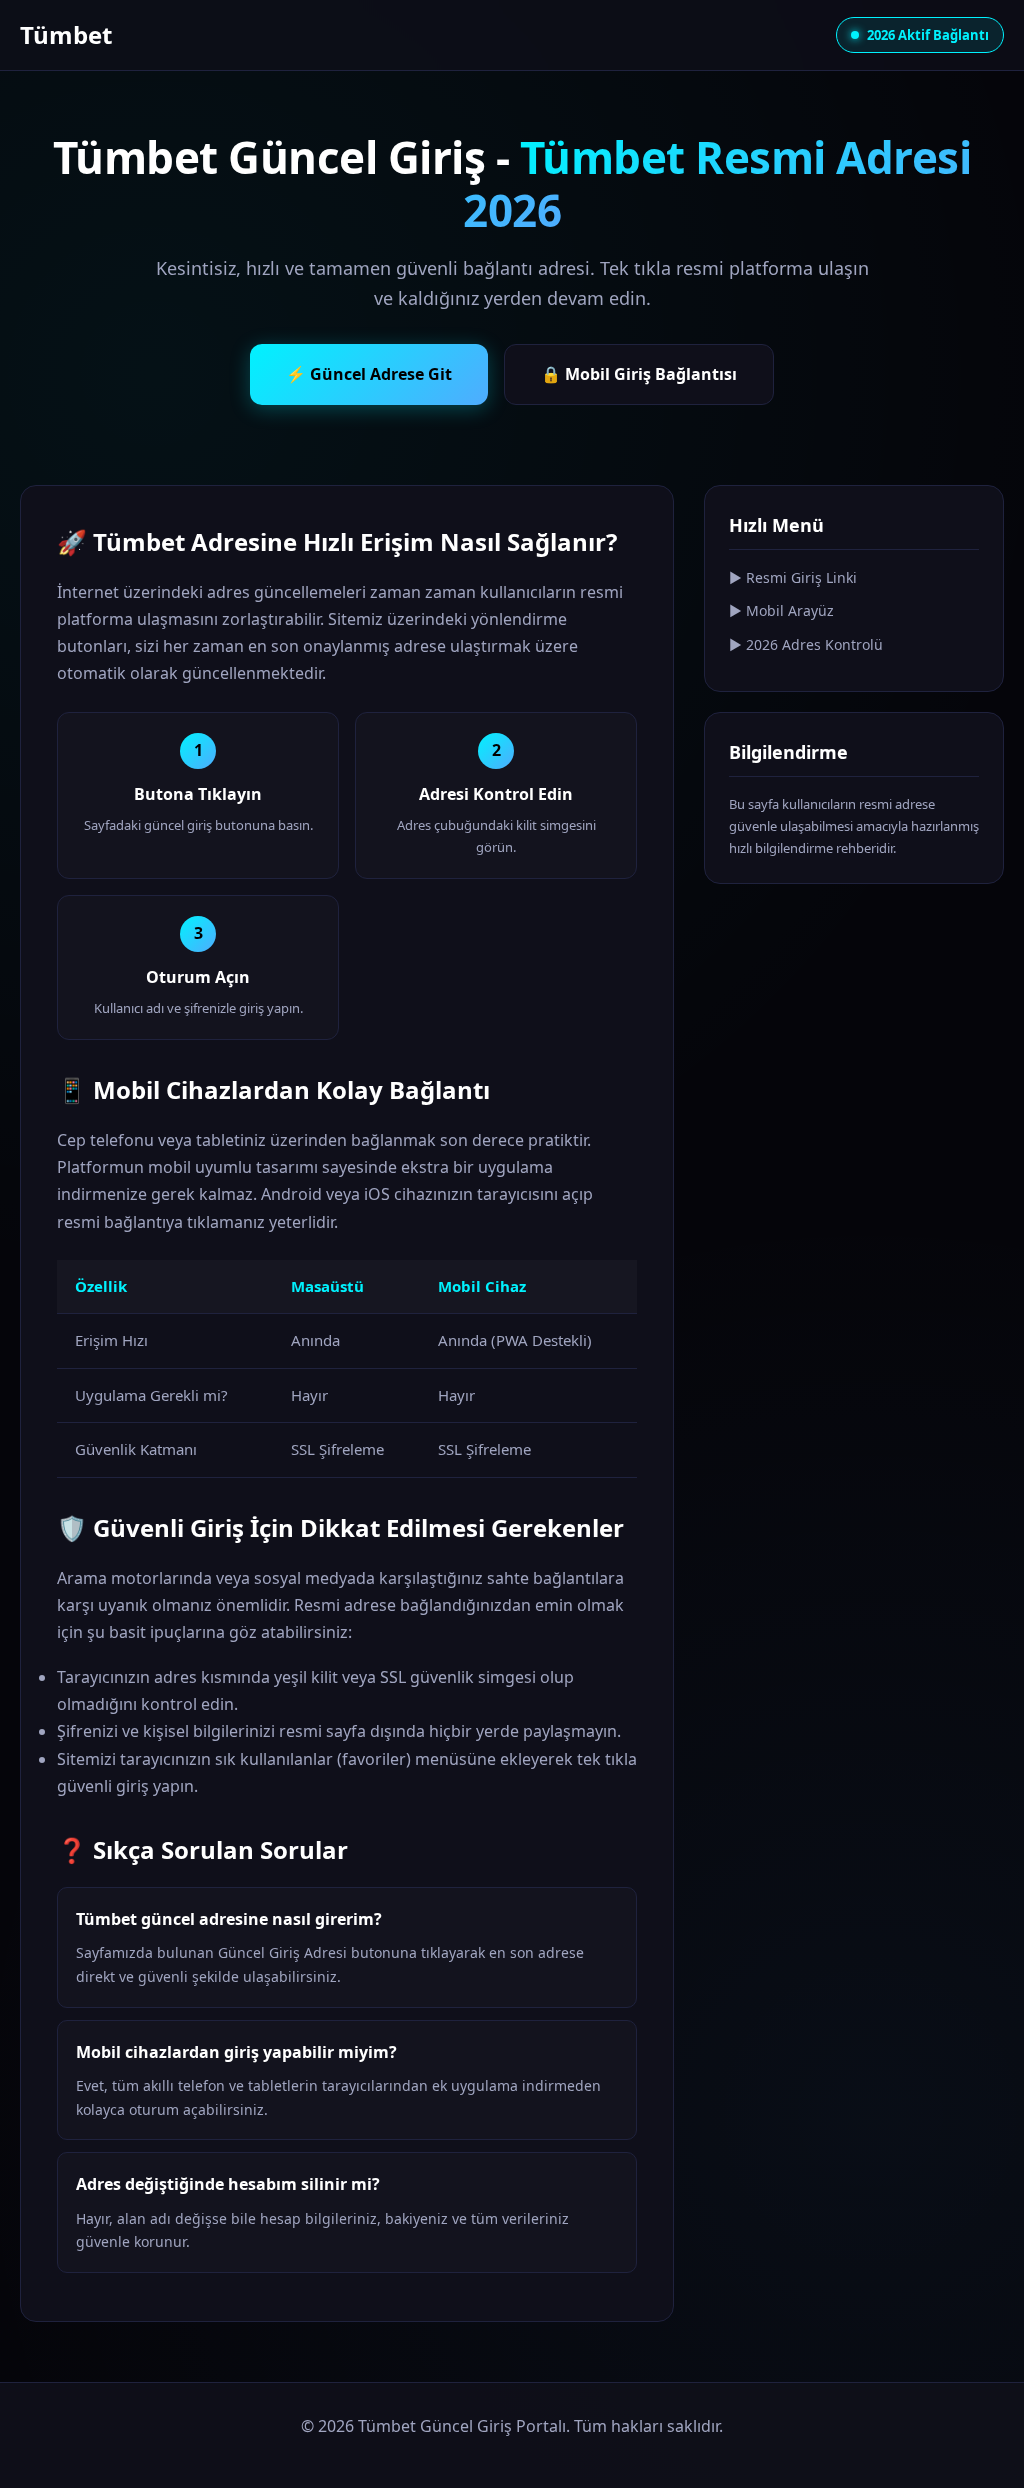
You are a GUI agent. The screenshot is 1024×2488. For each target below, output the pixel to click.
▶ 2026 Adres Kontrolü (806, 644)
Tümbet (66, 34)
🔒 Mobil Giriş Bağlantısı (639, 374)
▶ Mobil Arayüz (781, 610)
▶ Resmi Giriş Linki (793, 577)
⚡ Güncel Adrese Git (369, 374)
